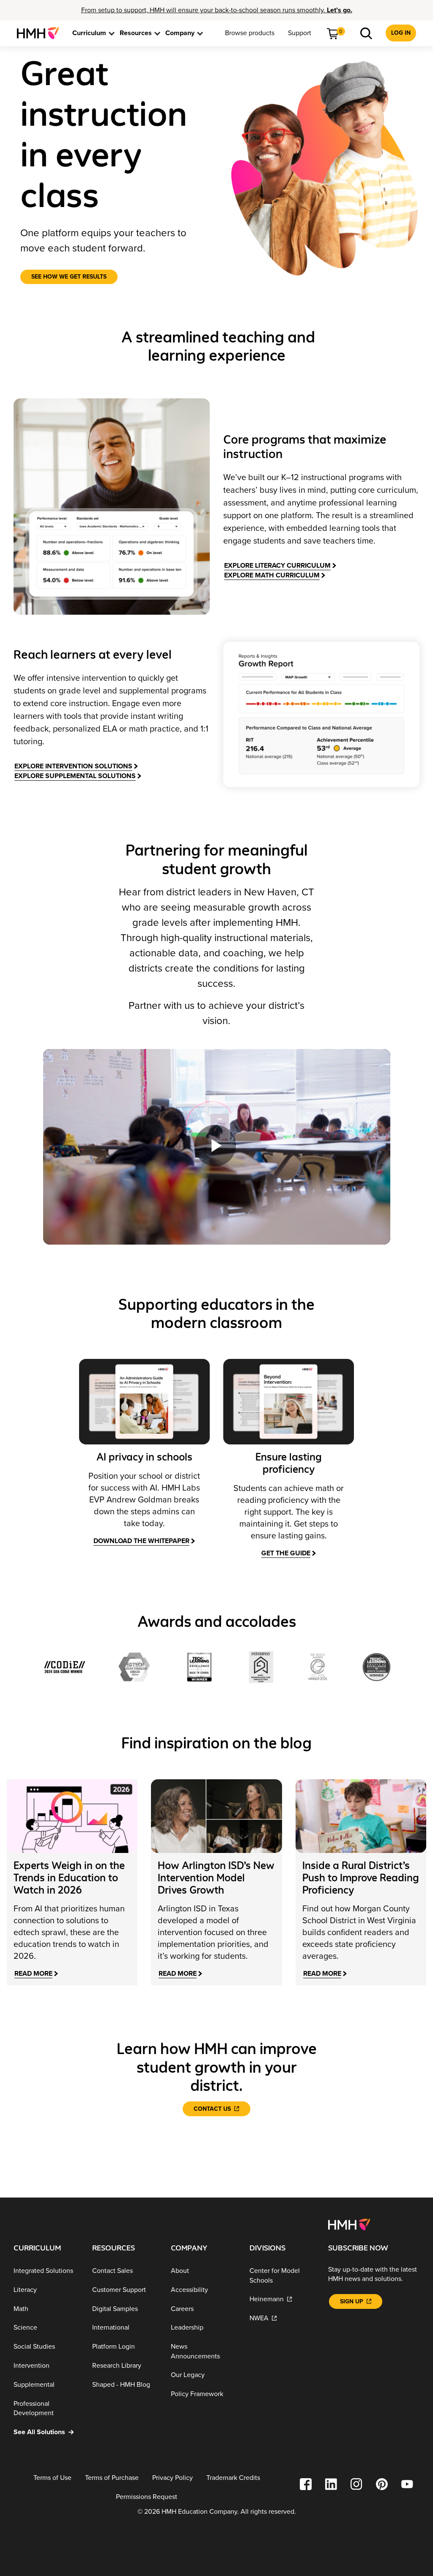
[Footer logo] (349, 2224)
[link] (41, 33)
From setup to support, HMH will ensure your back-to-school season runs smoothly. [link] (217, 10)
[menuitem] (41, 33)
